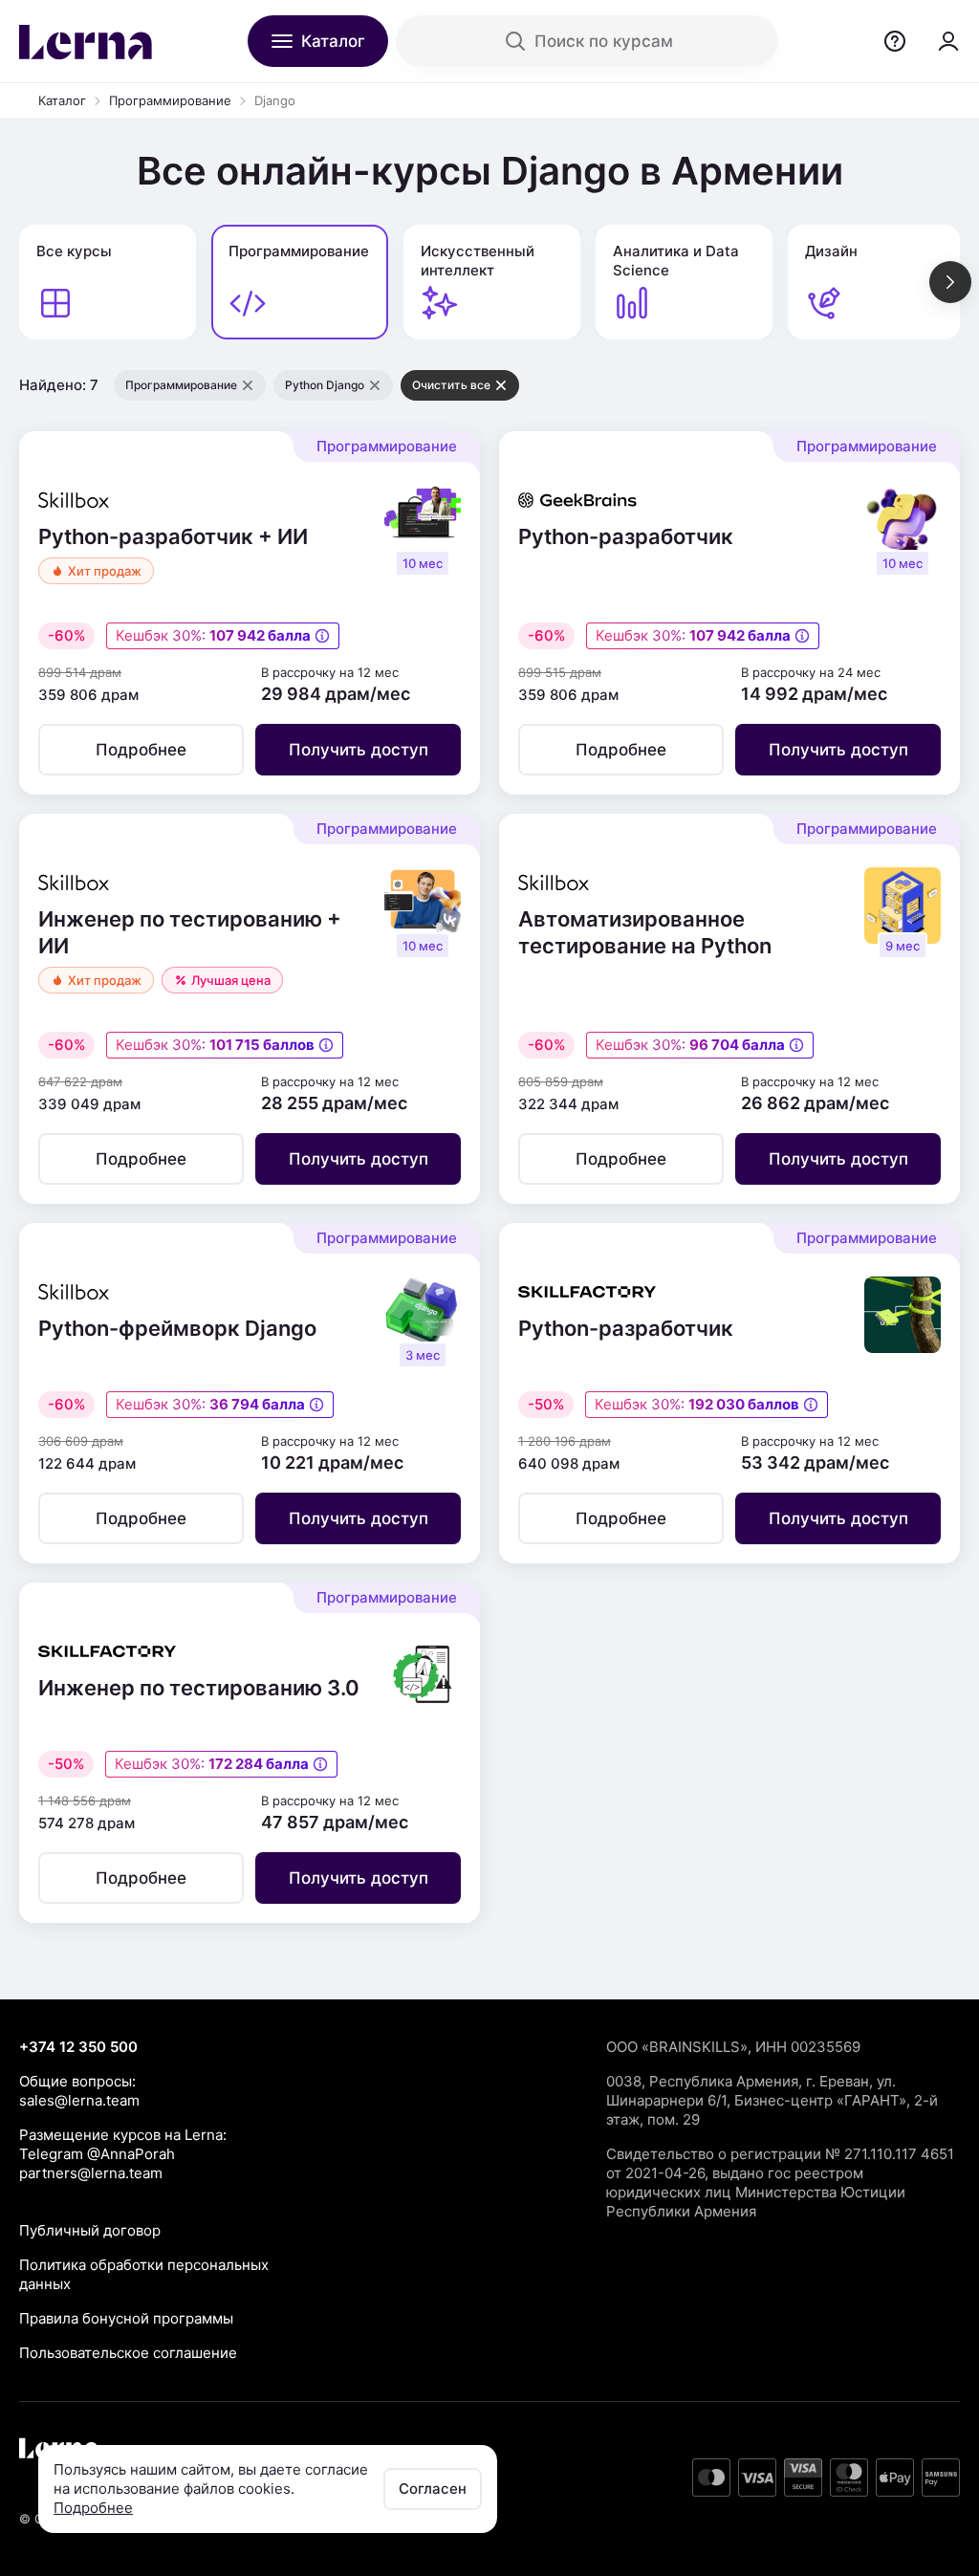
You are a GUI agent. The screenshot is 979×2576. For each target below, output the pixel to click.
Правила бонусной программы (126, 2318)
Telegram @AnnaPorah (97, 2154)
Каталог (62, 100)
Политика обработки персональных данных (144, 2274)
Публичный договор (90, 2230)
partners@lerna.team (91, 2173)
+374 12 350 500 (78, 2047)
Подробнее (93, 2508)
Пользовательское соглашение (128, 2353)
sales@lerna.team (79, 2100)
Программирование (170, 100)
